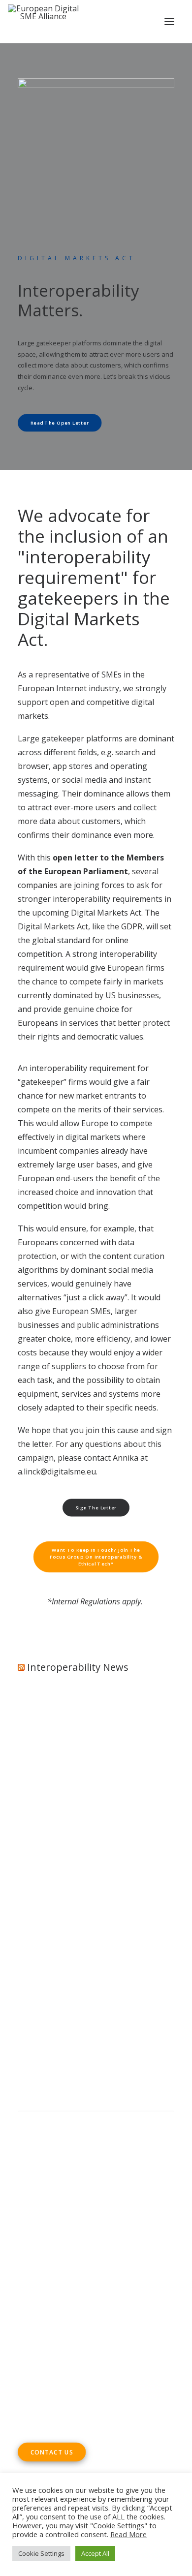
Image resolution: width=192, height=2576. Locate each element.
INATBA (32, 1962)
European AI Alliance (108, 1948)
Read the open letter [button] (60, 423)
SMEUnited (99, 1920)
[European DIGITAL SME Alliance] (43, 22)
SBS (68, 1920)
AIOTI (158, 1920)
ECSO (133, 1920)
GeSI (54, 1975)
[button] (169, 22)
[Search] (96, 2121)
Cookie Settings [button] (41, 2553)
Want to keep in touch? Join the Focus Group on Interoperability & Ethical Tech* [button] (97, 1557)
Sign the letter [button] (96, 1507)
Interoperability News (78, 1667)
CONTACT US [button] (52, 2452)
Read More (128, 2534)
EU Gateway (40, 1934)
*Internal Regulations (84, 1601)
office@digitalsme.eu (77, 2325)
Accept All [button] (95, 2553)
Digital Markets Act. (106, 913)
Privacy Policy (45, 2188)
